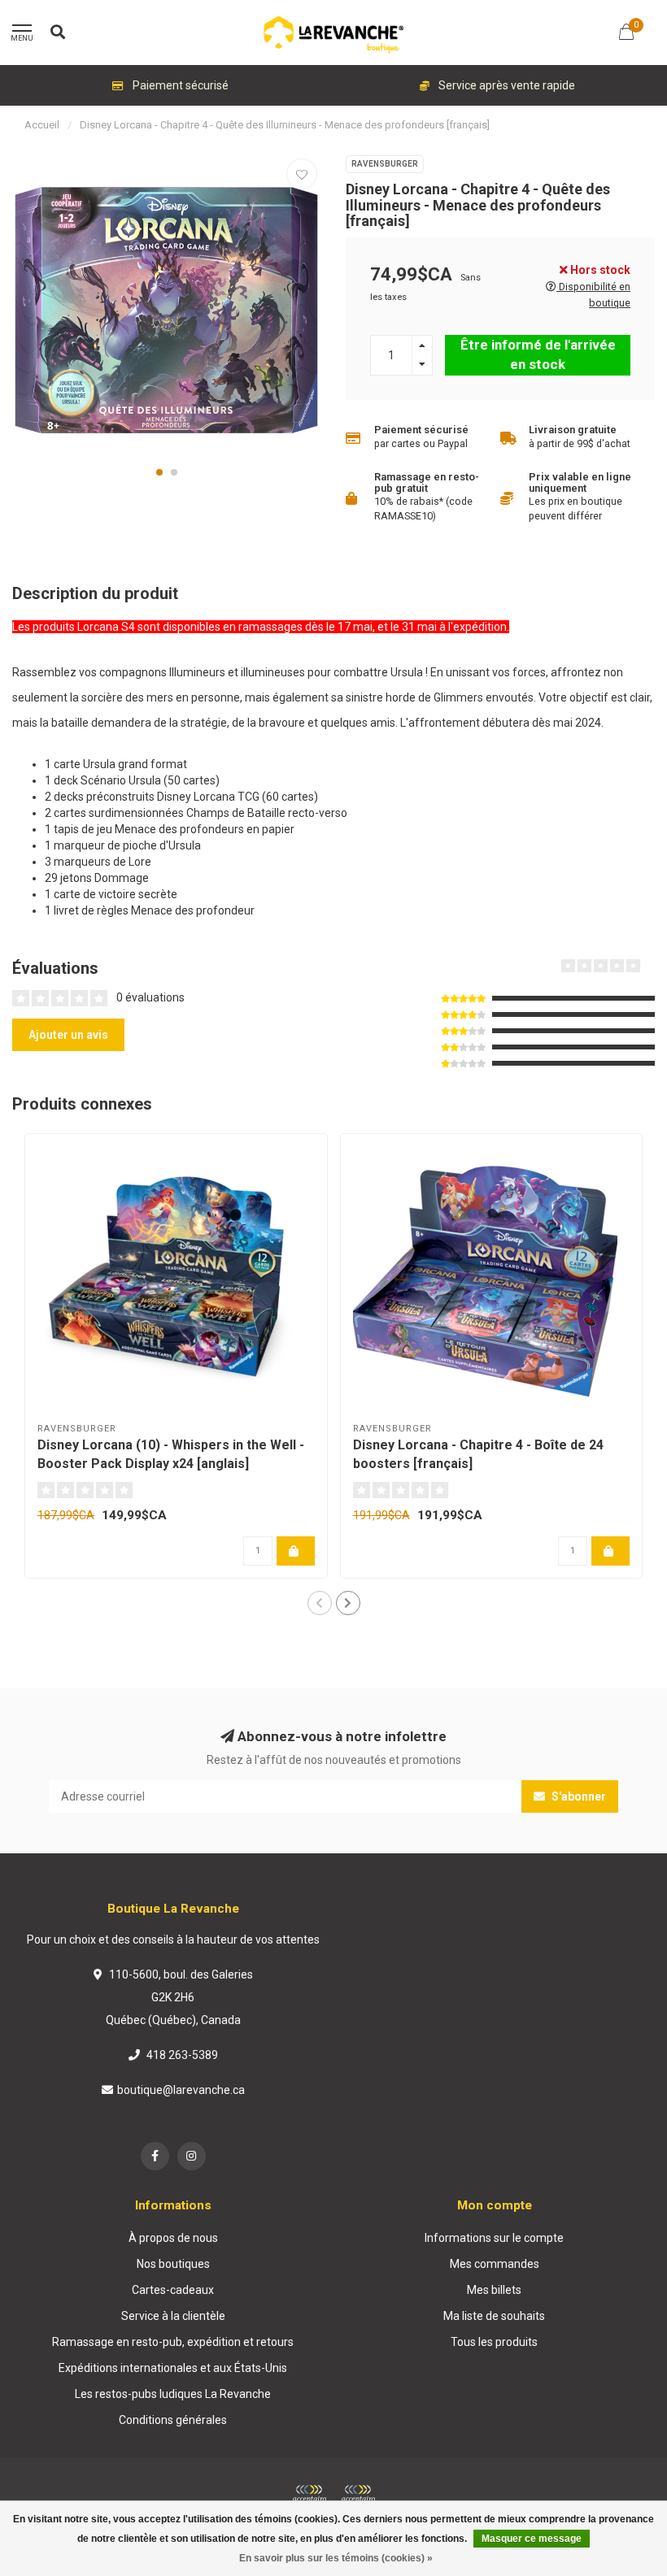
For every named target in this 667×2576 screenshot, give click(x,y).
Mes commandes (495, 2264)
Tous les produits (494, 2342)
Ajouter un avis (68, 1035)
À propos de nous (173, 2238)
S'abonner (578, 1796)
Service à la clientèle (173, 2316)
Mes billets (494, 2290)
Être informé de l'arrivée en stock (538, 354)
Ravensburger (385, 164)
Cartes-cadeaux (173, 2290)
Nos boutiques (173, 2264)
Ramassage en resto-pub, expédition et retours (173, 2342)
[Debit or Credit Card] (309, 2494)
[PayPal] (358, 2494)
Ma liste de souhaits (494, 2316)
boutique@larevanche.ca (181, 2090)
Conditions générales (173, 2420)
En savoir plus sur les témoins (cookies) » (336, 2558)
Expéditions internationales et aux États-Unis (173, 2368)
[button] (159, 472)
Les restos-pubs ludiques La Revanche (173, 2394)
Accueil (42, 125)
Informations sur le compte (494, 2238)
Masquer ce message (532, 2539)
